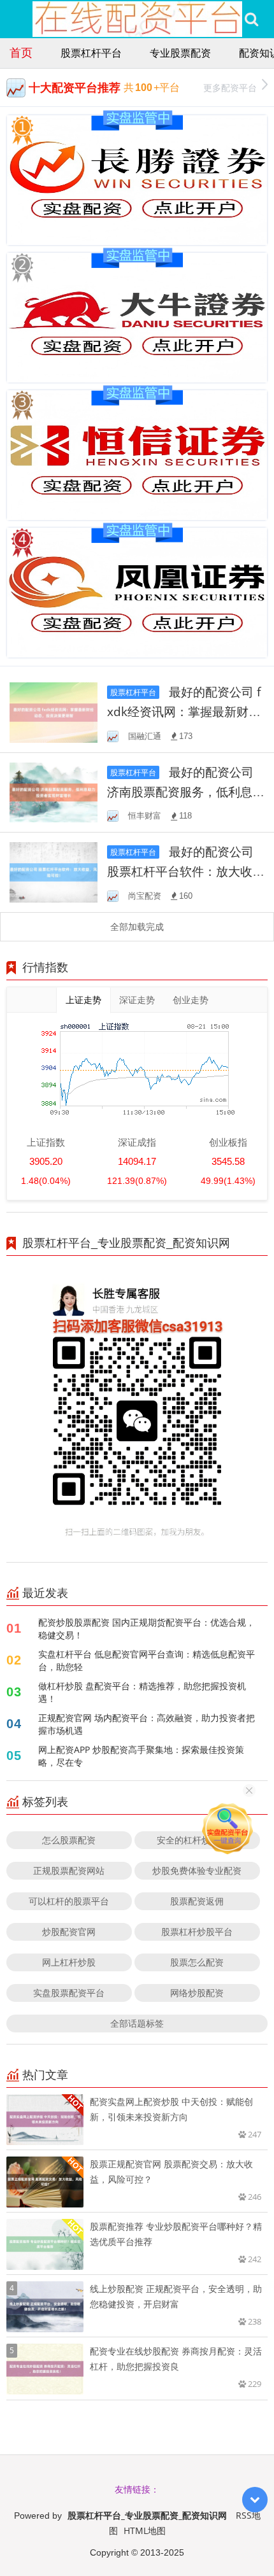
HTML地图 (145, 2530)
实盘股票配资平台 (69, 1993)
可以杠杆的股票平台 (69, 1901)
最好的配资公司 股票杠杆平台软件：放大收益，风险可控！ (180, 871)
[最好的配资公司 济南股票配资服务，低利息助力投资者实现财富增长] (54, 792)
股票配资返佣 (197, 1901)
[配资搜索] (251, 19)
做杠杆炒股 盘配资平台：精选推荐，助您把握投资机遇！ (142, 1692)
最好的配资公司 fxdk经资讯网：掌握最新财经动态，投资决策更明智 (184, 711)
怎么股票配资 (69, 1840)
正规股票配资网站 (69, 1870)
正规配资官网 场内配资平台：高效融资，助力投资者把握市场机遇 (147, 1724)
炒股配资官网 (69, 1932)
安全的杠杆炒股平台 (197, 1840)
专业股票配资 (180, 53)
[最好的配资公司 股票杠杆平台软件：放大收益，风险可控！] (54, 871)
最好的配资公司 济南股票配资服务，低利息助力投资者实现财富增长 (186, 792)
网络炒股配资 (197, 1993)
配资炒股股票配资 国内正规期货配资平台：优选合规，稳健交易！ (147, 1629)
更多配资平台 (230, 88)
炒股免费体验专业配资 (197, 1870)
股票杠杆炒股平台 (197, 1932)
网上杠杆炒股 (69, 1962)
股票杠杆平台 (91, 53)
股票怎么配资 (197, 1962)
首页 (21, 52)
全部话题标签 (137, 2023)
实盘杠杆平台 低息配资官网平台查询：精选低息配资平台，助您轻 (147, 1660)
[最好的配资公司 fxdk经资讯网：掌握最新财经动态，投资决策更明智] (54, 711)
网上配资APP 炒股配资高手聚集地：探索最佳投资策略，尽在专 (141, 1756)
